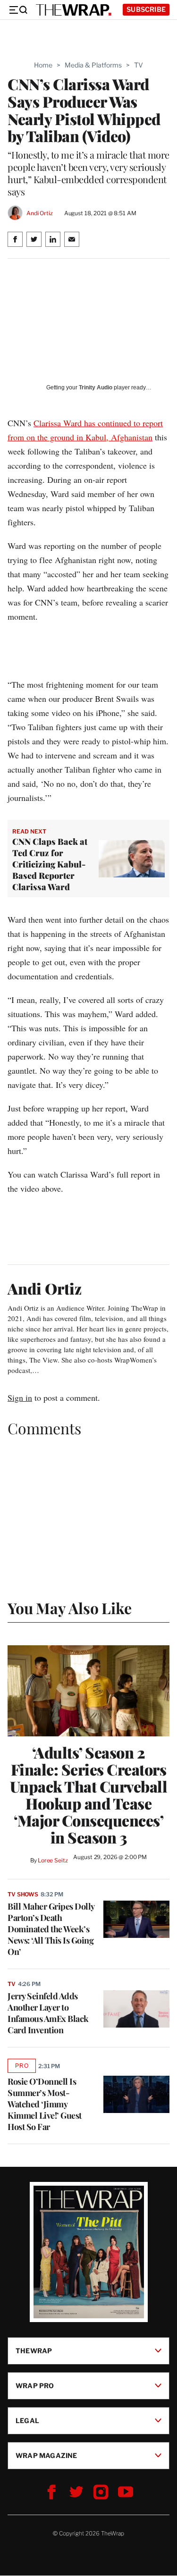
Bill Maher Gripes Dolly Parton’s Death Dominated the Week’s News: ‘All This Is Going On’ (51, 1929)
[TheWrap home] (74, 10)
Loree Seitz (53, 1860)
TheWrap (34, 2351)
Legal (27, 2420)
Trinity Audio (96, 387)
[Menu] (18, 10)
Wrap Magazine (46, 2455)
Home (43, 65)
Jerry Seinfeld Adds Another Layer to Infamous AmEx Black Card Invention (48, 2013)
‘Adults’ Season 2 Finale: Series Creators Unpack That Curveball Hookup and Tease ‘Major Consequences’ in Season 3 (89, 1795)
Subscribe (146, 9)
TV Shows (23, 1894)
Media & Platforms (93, 65)
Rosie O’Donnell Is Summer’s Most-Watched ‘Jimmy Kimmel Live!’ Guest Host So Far (45, 2104)
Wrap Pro (35, 2386)
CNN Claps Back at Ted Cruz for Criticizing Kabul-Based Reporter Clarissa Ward (50, 864)
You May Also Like (70, 1608)
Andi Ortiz (40, 213)
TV (139, 65)
